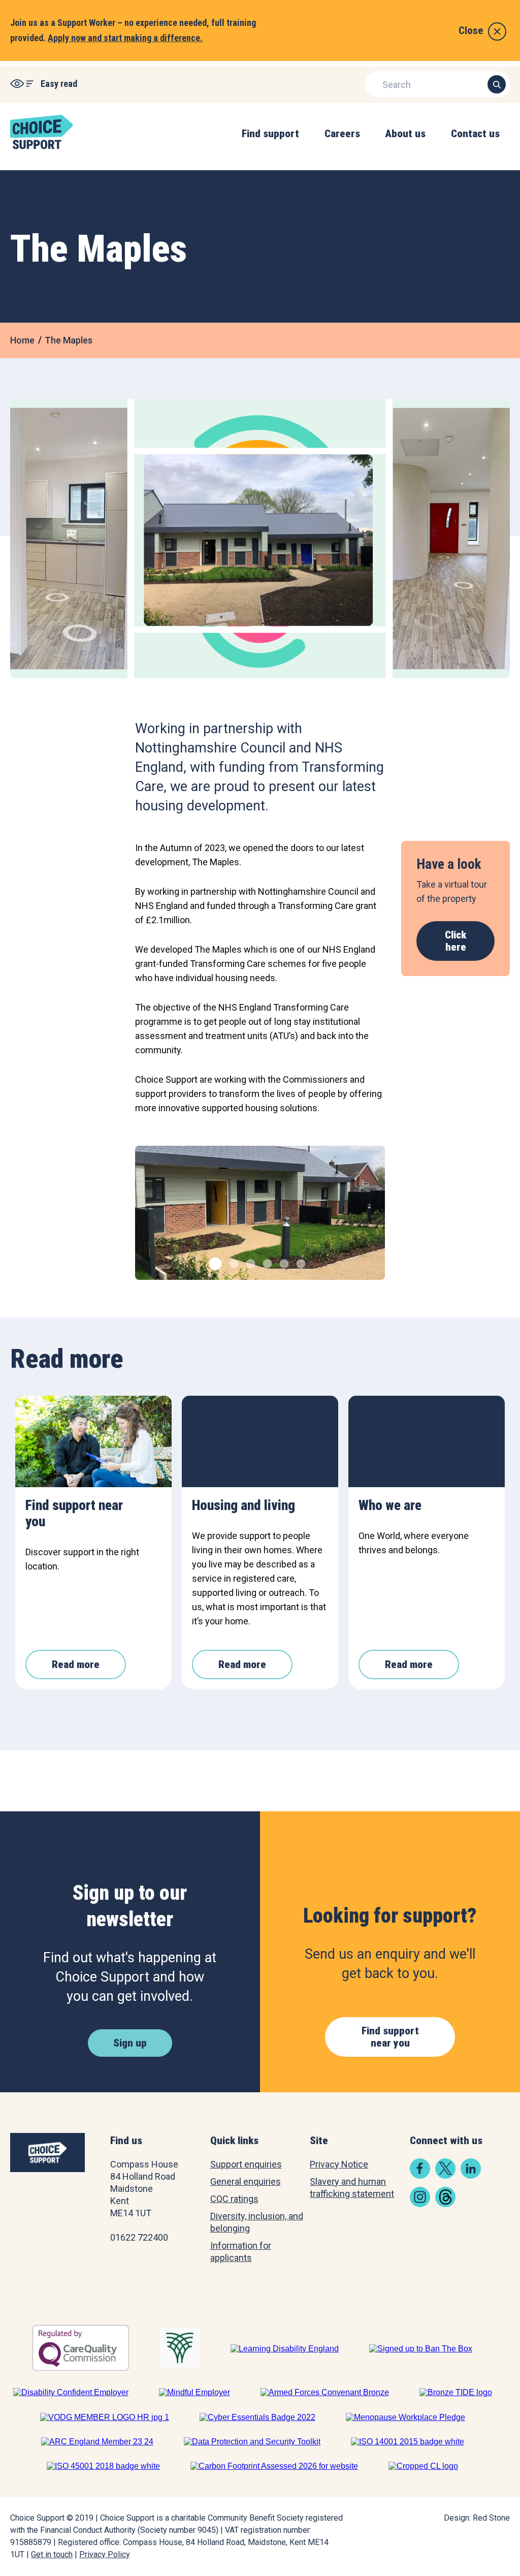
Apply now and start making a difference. (125, 38)
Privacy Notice (339, 2164)
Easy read (59, 84)
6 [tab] (300, 1262)
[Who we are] (427, 1441)
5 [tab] (283, 1262)
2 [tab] (233, 1262)
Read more (76, 1664)
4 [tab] (266, 1262)
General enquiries (246, 2181)
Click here (456, 941)
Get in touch (52, 2554)
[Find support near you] (93, 1441)
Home (22, 340)
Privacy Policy (105, 2554)
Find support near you (390, 2037)
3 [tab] (250, 1262)
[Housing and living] (260, 1441)
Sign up (130, 2043)
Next (370, 1219)
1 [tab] (213, 1262)
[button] (270, 144)
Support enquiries (246, 2164)
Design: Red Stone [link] (477, 2518)
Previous (150, 1219)
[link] (420, 2175)
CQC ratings (234, 2199)
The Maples (69, 340)
